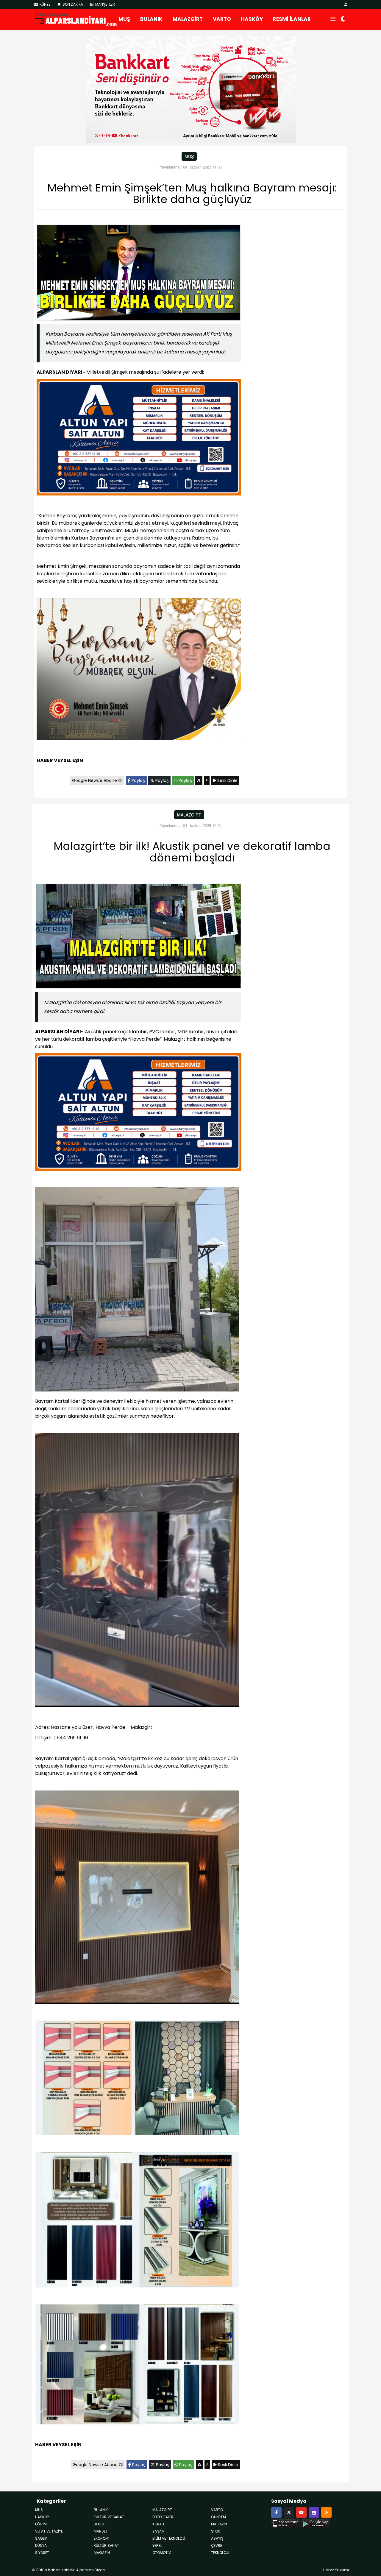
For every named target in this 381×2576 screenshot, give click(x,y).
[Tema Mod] (343, 19)
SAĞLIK (41, 2538)
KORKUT (159, 2524)
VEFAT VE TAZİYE (49, 2531)
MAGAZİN (219, 2524)
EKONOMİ (102, 2538)
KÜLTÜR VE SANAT (109, 2517)
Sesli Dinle (227, 780)
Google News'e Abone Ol (97, 780)
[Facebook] (276, 2512)
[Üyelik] (346, 4)
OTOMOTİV (162, 2553)
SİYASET (42, 2553)
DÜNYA (41, 2545)
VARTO (222, 19)
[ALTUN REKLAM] (139, 438)
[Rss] (326, 2512)
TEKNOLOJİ (220, 2553)
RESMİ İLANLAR (292, 19)
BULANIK (151, 19)
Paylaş (138, 780)
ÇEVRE (217, 2545)
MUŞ (124, 19)
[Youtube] (301, 2512)
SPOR (216, 2531)
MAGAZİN (102, 2553)
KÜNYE (44, 4)
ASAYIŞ (217, 2538)
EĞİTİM (41, 2524)
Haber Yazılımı (336, 2570)
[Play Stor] (316, 2523)
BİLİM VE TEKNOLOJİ (169, 2538)
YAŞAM (159, 2531)
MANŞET (101, 2531)
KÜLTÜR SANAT (106, 2545)
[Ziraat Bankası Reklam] (191, 89)
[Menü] (333, 19)
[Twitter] (289, 2512)
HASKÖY (252, 19)
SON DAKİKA (72, 4)
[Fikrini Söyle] (314, 2512)
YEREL (157, 2545)
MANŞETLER (105, 4)
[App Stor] (286, 2523)
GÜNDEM (218, 2517)
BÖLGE (99, 2524)
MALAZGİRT (188, 19)
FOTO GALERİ (163, 2517)
